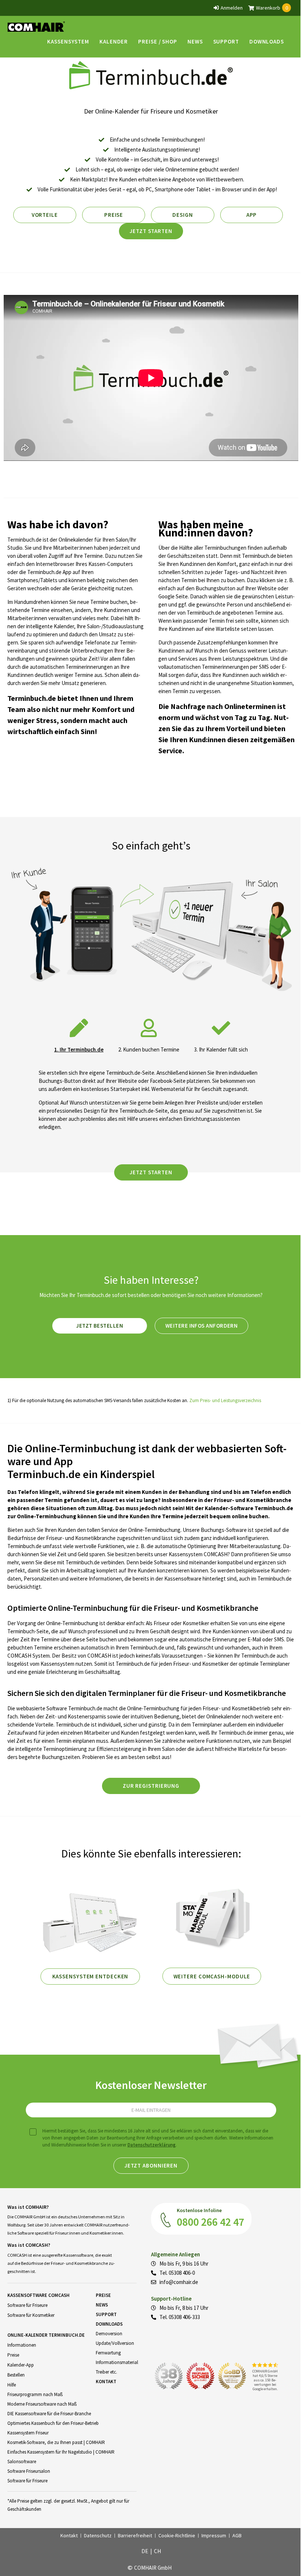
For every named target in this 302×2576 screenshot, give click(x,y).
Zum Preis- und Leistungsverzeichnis (225, 1400)
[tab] (79, 1033)
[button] (68, 41)
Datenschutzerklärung (152, 2145)
